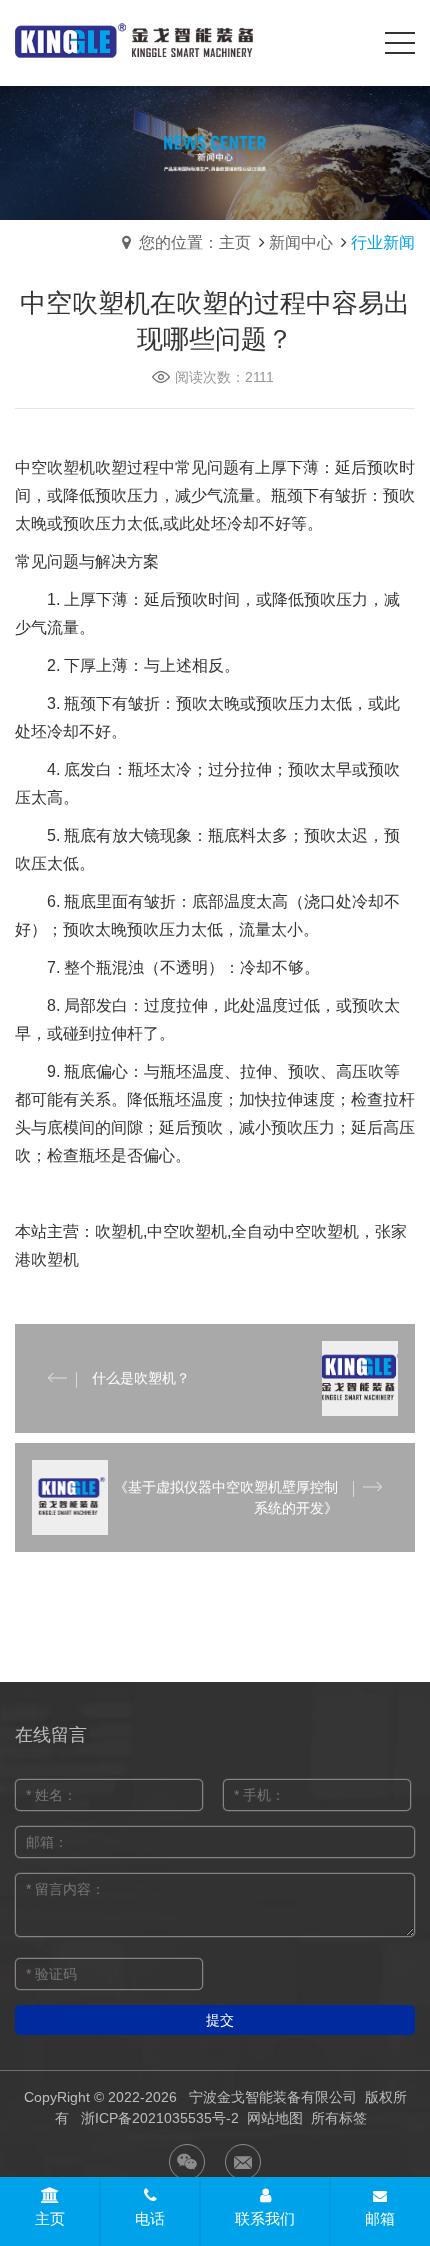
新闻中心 (301, 242)
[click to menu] (400, 43)
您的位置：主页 (195, 242)
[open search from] (350, 41)
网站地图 (275, 2118)
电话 (150, 2218)
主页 (50, 2218)
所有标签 (339, 2118)
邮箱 (380, 2218)
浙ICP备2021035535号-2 (160, 2118)
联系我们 (265, 2218)
